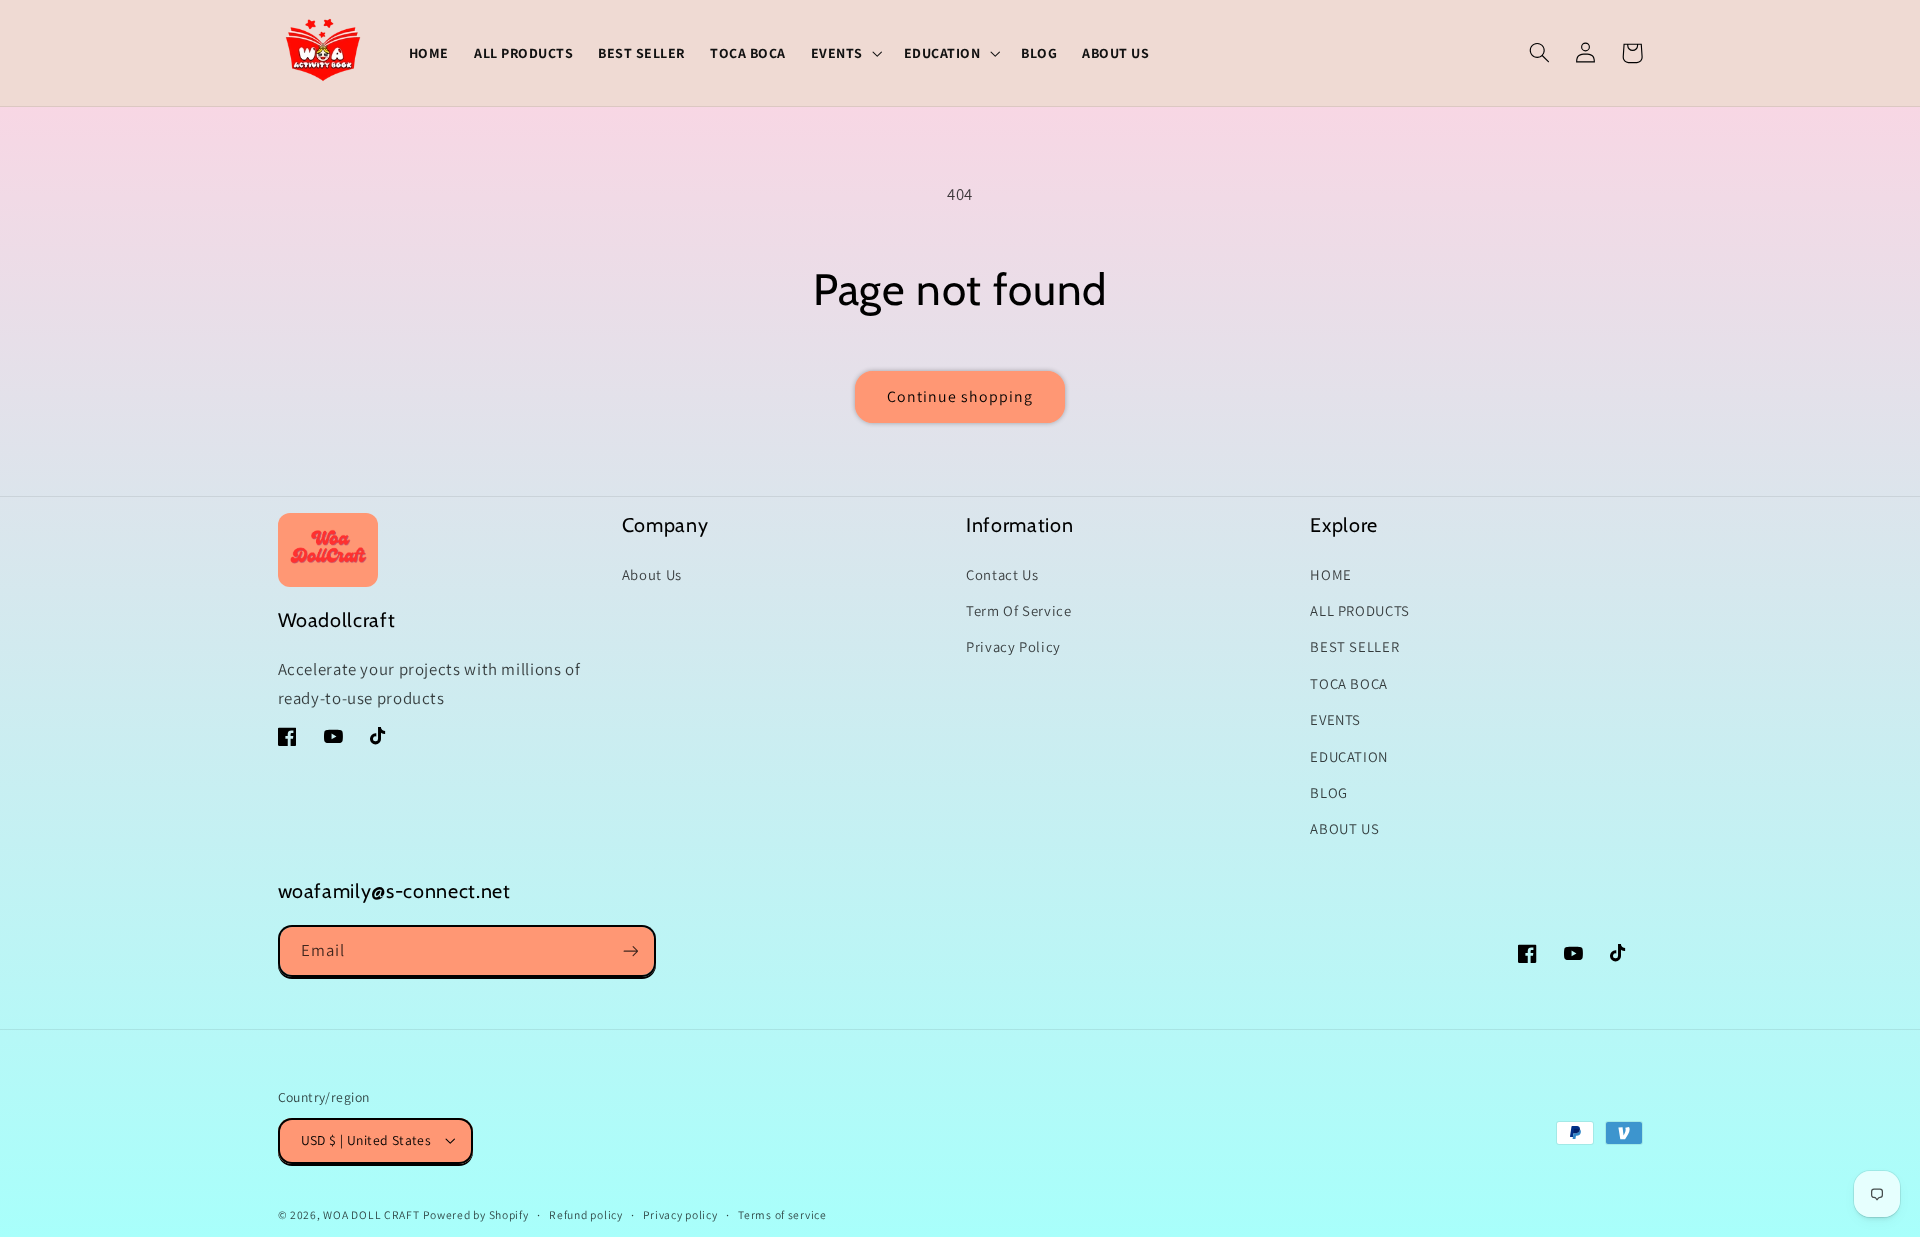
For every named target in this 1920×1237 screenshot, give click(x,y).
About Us (652, 574)
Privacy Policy (1013, 646)
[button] (844, 52)
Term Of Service (1018, 610)
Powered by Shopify (475, 1214)
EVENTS (1335, 719)
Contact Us (1002, 574)
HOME (1331, 574)
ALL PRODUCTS (1360, 610)
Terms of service (782, 1214)
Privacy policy (680, 1214)
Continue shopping (960, 396)
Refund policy (586, 1214)
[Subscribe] (630, 950)
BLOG (1329, 792)
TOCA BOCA (1349, 683)
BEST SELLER (1354, 646)
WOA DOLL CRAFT (371, 1214)
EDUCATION (1349, 756)
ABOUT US (1344, 828)
